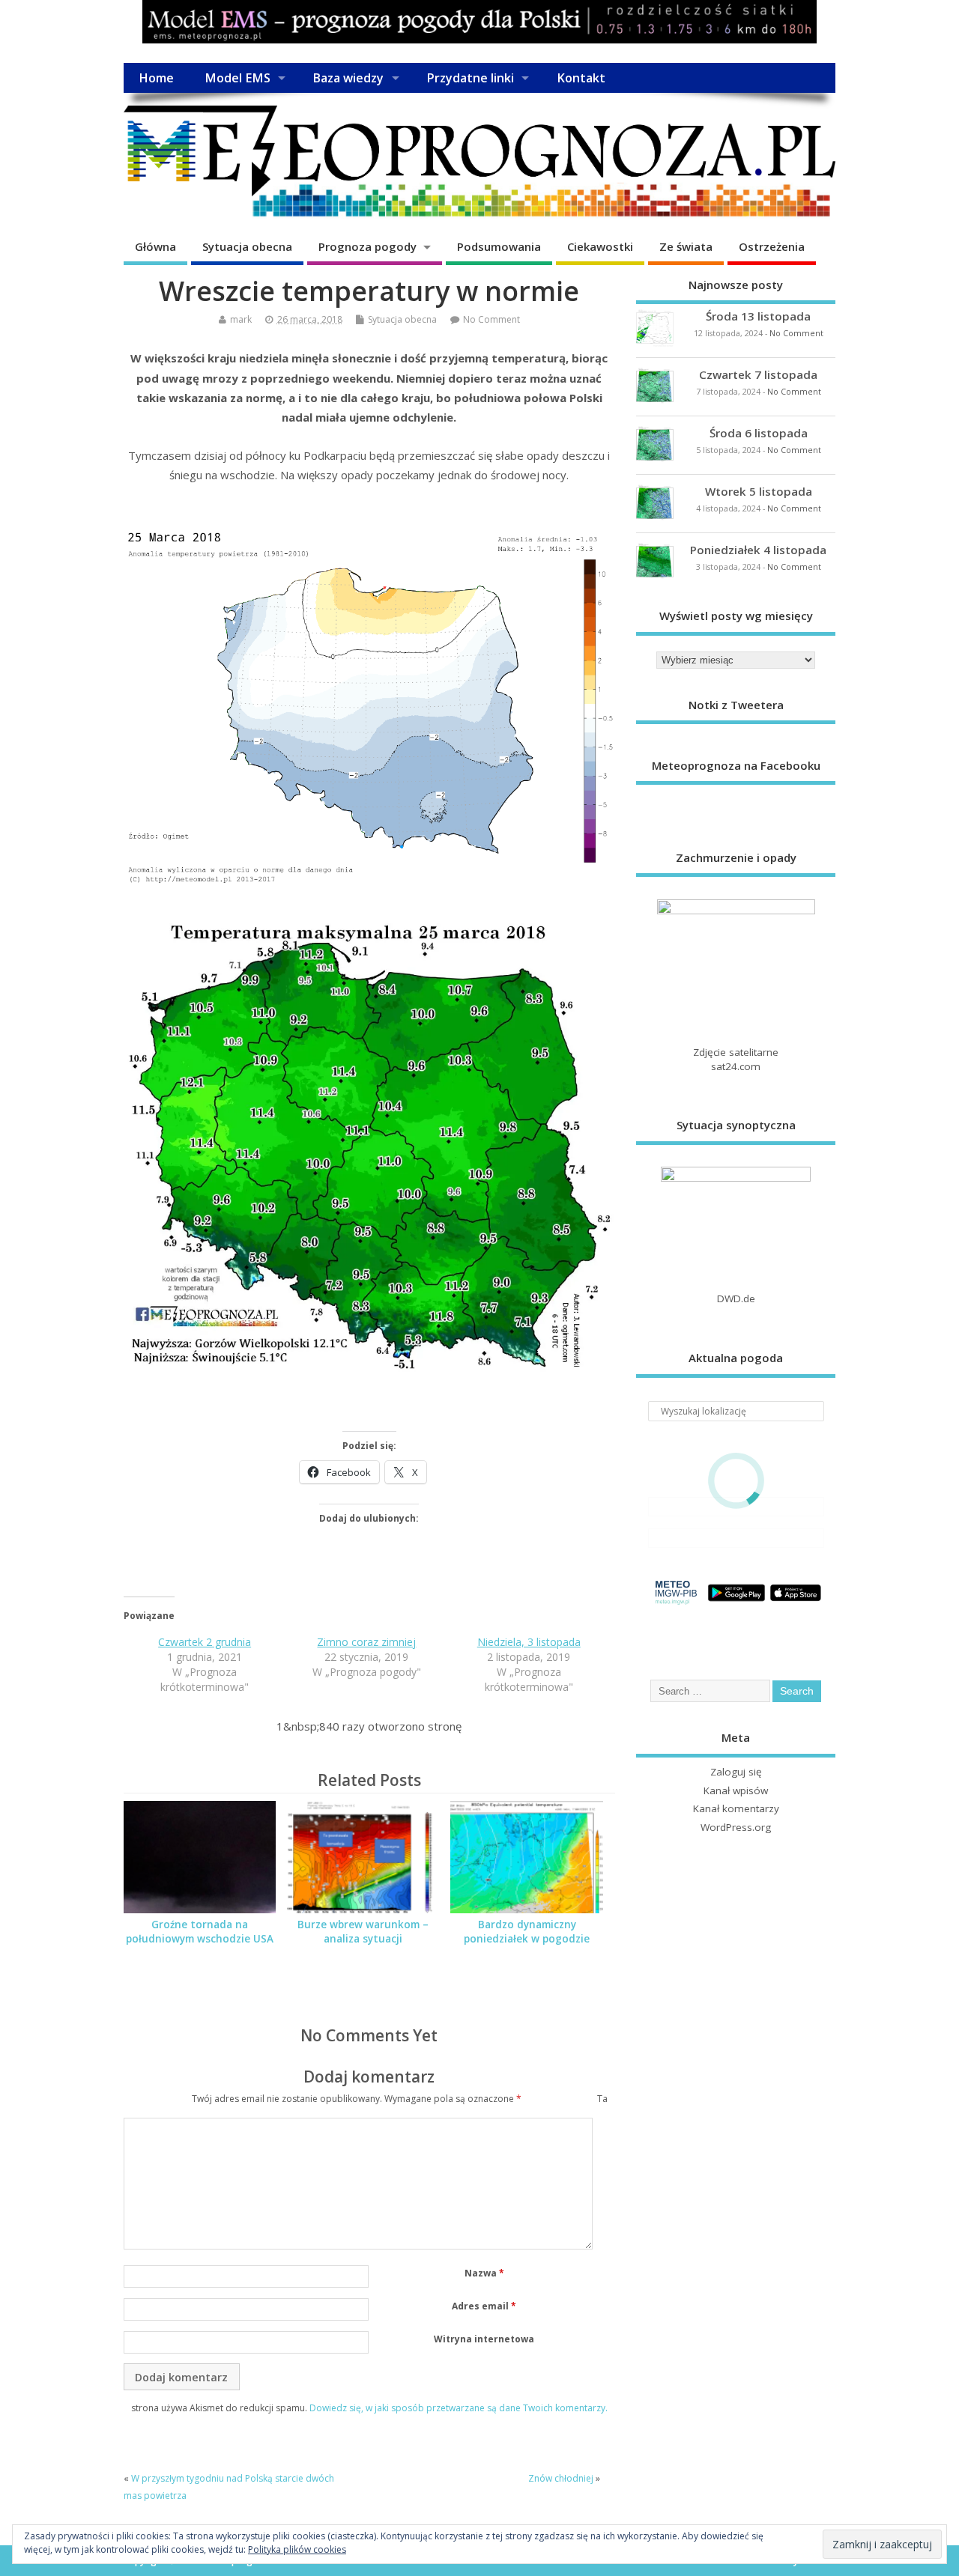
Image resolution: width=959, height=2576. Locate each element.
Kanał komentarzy (736, 1808)
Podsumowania (499, 246)
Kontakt (581, 78)
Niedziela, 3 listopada (529, 1642)
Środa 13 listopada (758, 316)
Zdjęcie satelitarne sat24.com (736, 1059)
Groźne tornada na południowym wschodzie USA (200, 1932)
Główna (155, 246)
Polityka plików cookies (297, 2549)
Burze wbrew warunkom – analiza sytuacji (363, 1932)
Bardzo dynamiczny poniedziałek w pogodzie (527, 1932)
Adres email (484, 2306)
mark (241, 319)
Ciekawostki (600, 246)
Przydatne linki (470, 78)
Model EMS (238, 78)
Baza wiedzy (348, 78)
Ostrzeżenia (772, 246)
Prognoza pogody (367, 246)
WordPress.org (736, 1827)
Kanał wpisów (736, 1790)
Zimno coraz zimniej (366, 1642)
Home (156, 78)
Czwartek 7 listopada (758, 374)
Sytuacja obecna (247, 246)
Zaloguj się (736, 1772)
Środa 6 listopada (759, 433)
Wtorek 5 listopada (759, 491)
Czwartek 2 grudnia (205, 1642)
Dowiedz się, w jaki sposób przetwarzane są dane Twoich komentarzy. (459, 2408)
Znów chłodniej (561, 2478)
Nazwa (484, 2273)
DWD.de (736, 1298)
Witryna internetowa (484, 2339)
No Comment (491, 319)
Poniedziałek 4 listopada (758, 550)
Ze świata (686, 246)
